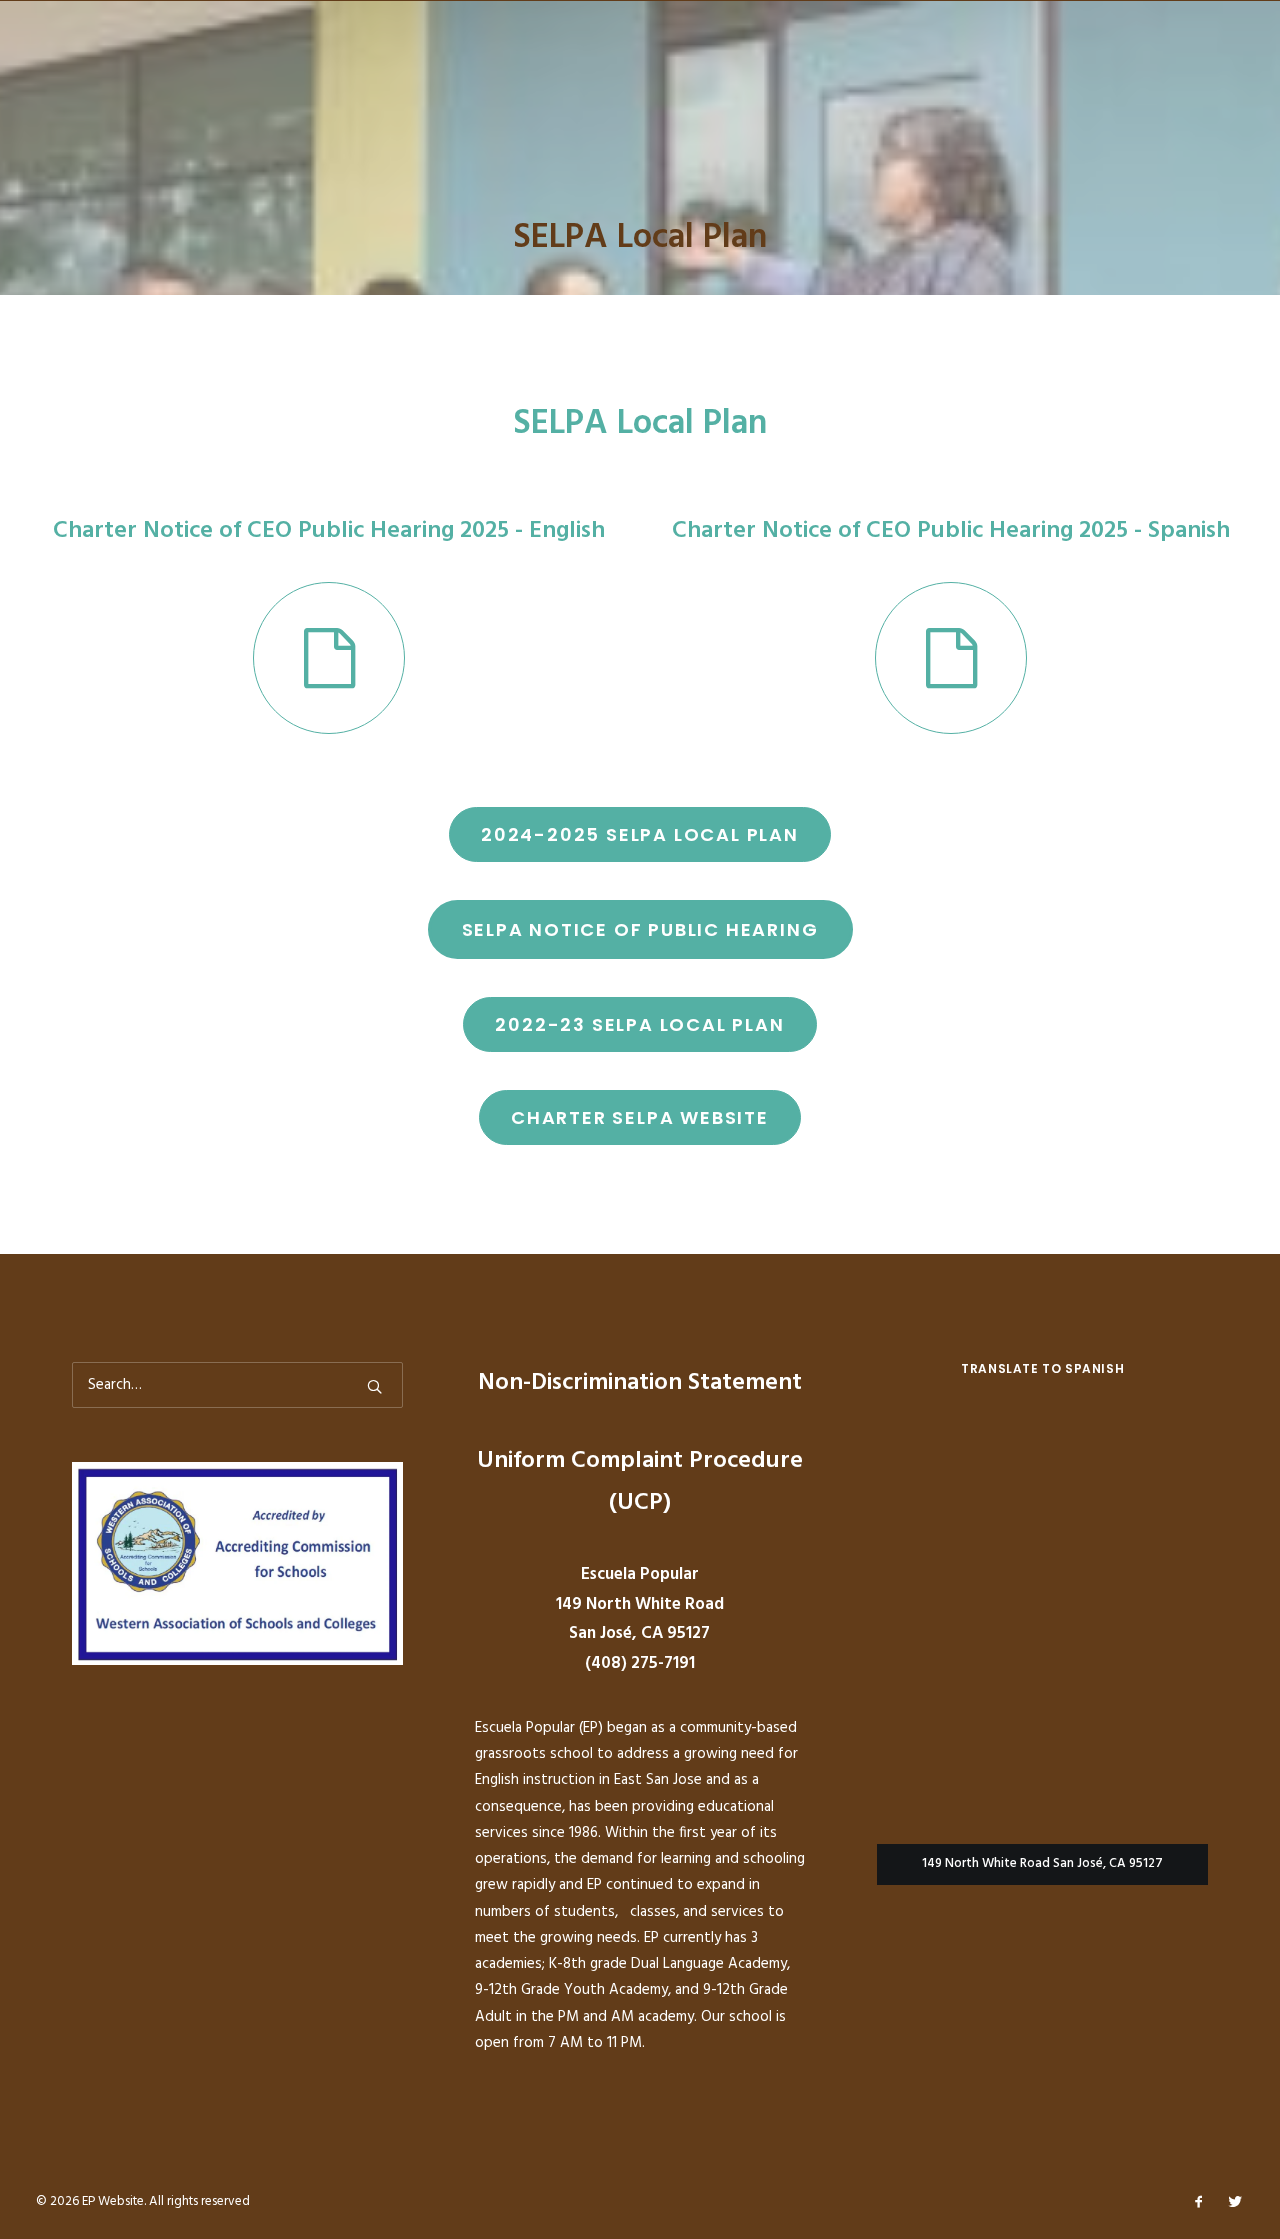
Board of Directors (916, 89)
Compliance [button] (768, 89)
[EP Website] (96, 89)
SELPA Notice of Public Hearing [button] (640, 929)
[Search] (237, 1385)
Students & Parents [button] (621, 89)
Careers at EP (1070, 89)
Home (212, 89)
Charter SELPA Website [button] (640, 1117)
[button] (329, 658)
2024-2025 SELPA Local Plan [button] (640, 834)
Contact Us (1195, 89)
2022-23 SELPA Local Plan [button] (639, 1024)
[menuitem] (219, 89)
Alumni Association (336, 89)
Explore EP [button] (479, 89)
